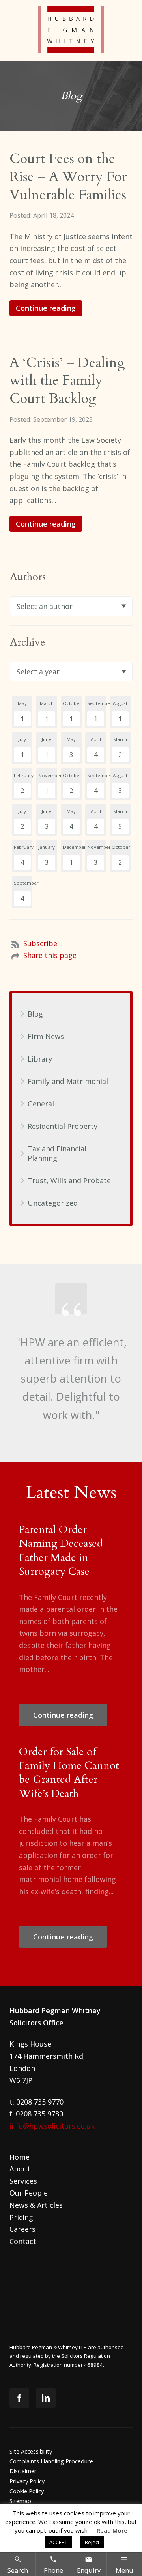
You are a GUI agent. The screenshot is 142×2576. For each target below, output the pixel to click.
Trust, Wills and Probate (69, 1180)
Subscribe (40, 943)
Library (40, 1059)
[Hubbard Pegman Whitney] (71, 31)
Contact (23, 2241)
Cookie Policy (27, 2491)
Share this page (50, 955)
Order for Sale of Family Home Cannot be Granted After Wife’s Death (69, 1773)
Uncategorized (53, 1203)
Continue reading (46, 308)
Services (23, 2181)
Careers (22, 2229)
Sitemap (20, 2501)
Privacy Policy (27, 2481)
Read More (112, 2530)
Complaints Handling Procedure (51, 2461)
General (41, 1104)
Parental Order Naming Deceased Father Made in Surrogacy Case (61, 1551)
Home (20, 2157)
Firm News (46, 1036)
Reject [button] (92, 2542)
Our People (29, 2193)
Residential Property (63, 1126)
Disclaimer (23, 2471)
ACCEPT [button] (58, 2542)
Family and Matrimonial (68, 1081)
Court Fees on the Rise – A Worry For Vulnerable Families (68, 177)
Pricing (21, 2217)
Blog (35, 1014)
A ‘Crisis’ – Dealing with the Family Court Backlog (67, 381)
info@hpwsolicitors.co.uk (52, 2126)
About (20, 2169)
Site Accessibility (31, 2451)
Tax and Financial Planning (57, 1153)
